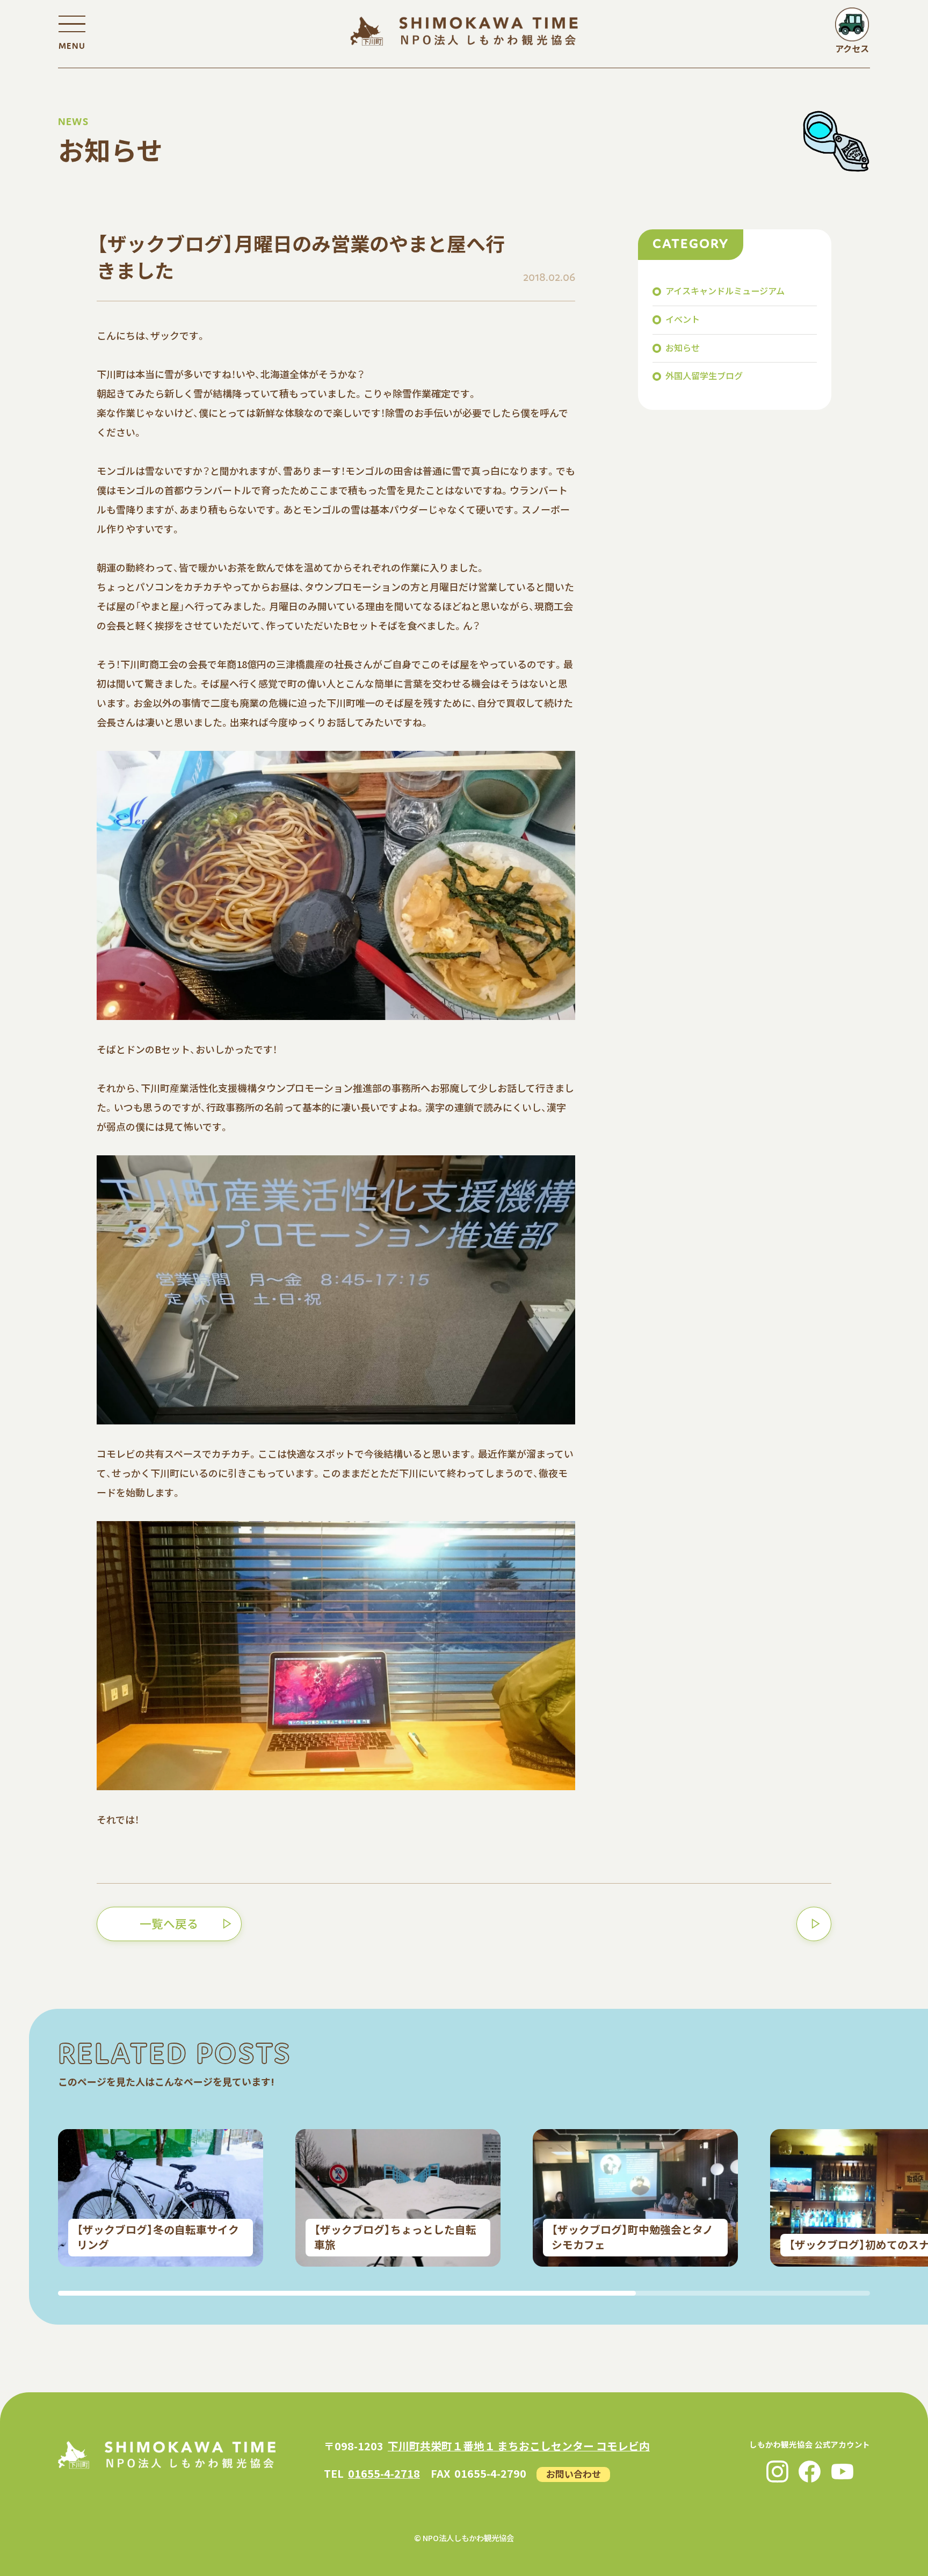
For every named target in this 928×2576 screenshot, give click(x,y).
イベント (683, 319)
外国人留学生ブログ (704, 375)
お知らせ (683, 347)
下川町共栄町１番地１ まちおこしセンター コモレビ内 (519, 2446)
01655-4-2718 (384, 2473)
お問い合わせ (574, 2473)
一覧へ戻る (169, 1923)
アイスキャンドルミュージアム (725, 291)
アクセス (852, 48)
